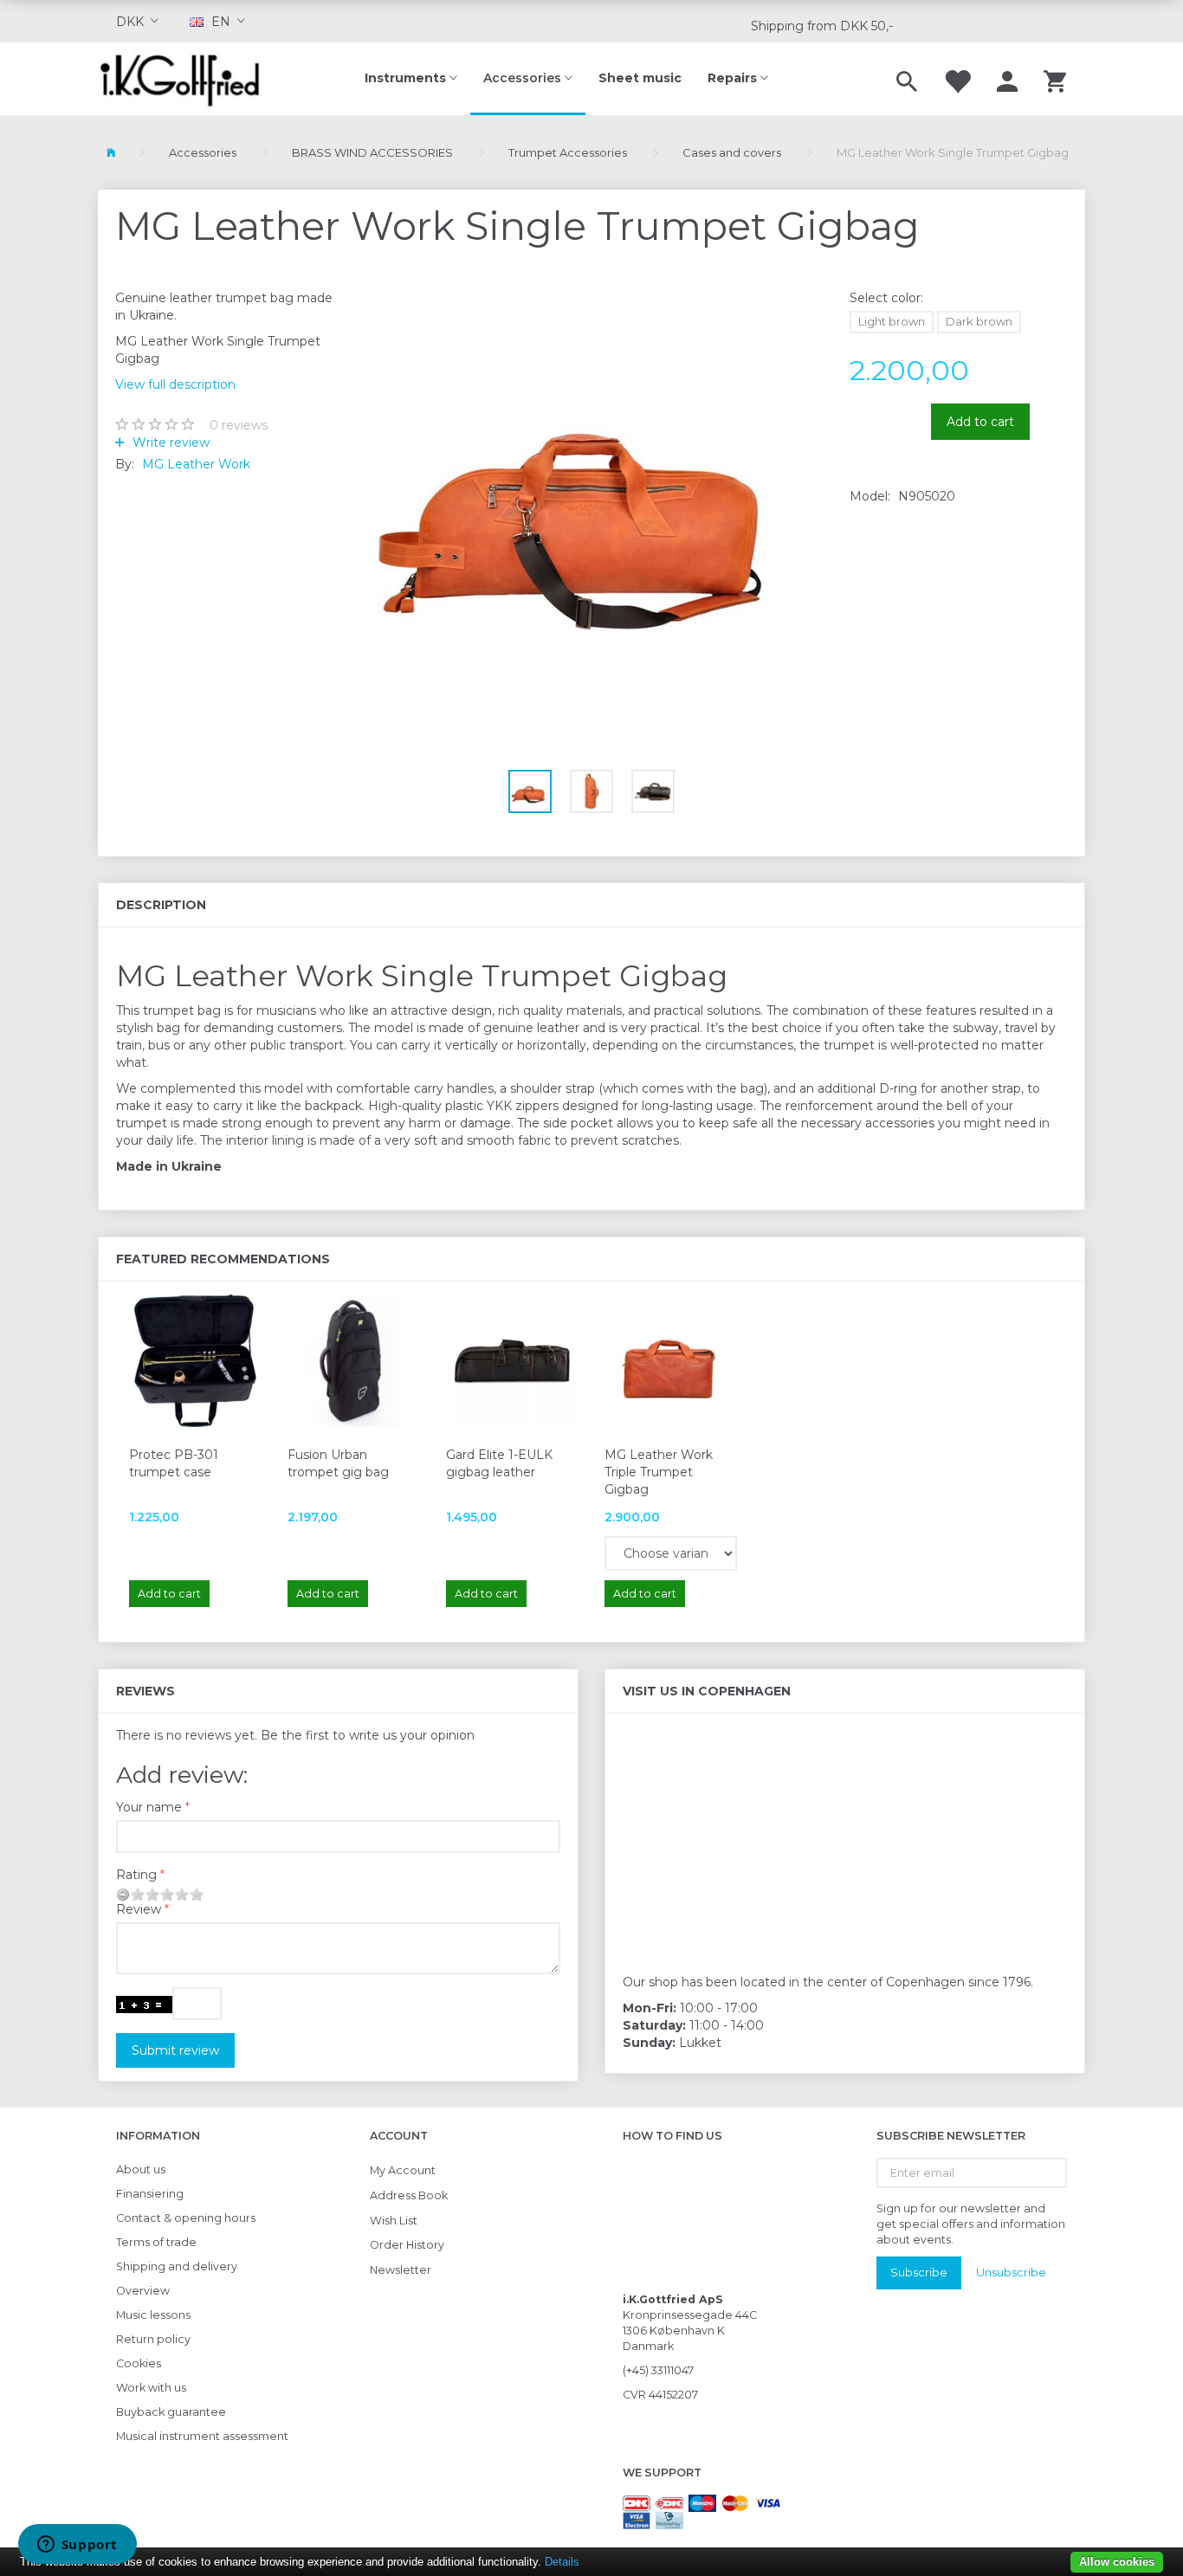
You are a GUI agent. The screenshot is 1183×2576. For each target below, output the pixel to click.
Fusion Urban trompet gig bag (338, 1463)
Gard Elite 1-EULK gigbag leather (499, 1463)
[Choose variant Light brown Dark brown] (671, 1553)
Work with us (151, 2388)
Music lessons (153, 2315)
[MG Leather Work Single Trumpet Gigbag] (592, 495)
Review (139, 1909)
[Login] (1007, 79)
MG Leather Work (196, 464)
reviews (239, 425)
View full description (175, 384)
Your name (149, 1807)
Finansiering (150, 2194)
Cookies (139, 2363)
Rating (136, 1875)
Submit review (175, 2050)
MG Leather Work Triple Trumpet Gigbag (659, 1472)
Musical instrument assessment (202, 2436)
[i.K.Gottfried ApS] (187, 79)
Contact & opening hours (186, 2218)
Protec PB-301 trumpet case (174, 1463)
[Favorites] (957, 79)
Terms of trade (156, 2242)
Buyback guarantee (171, 2412)
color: (886, 298)
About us (141, 2169)
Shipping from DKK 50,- (822, 26)
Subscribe (919, 2272)
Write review (169, 442)
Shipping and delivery (177, 2266)
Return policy (153, 2339)
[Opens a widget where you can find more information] (77, 2546)
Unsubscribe (1011, 2272)
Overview (143, 2291)
